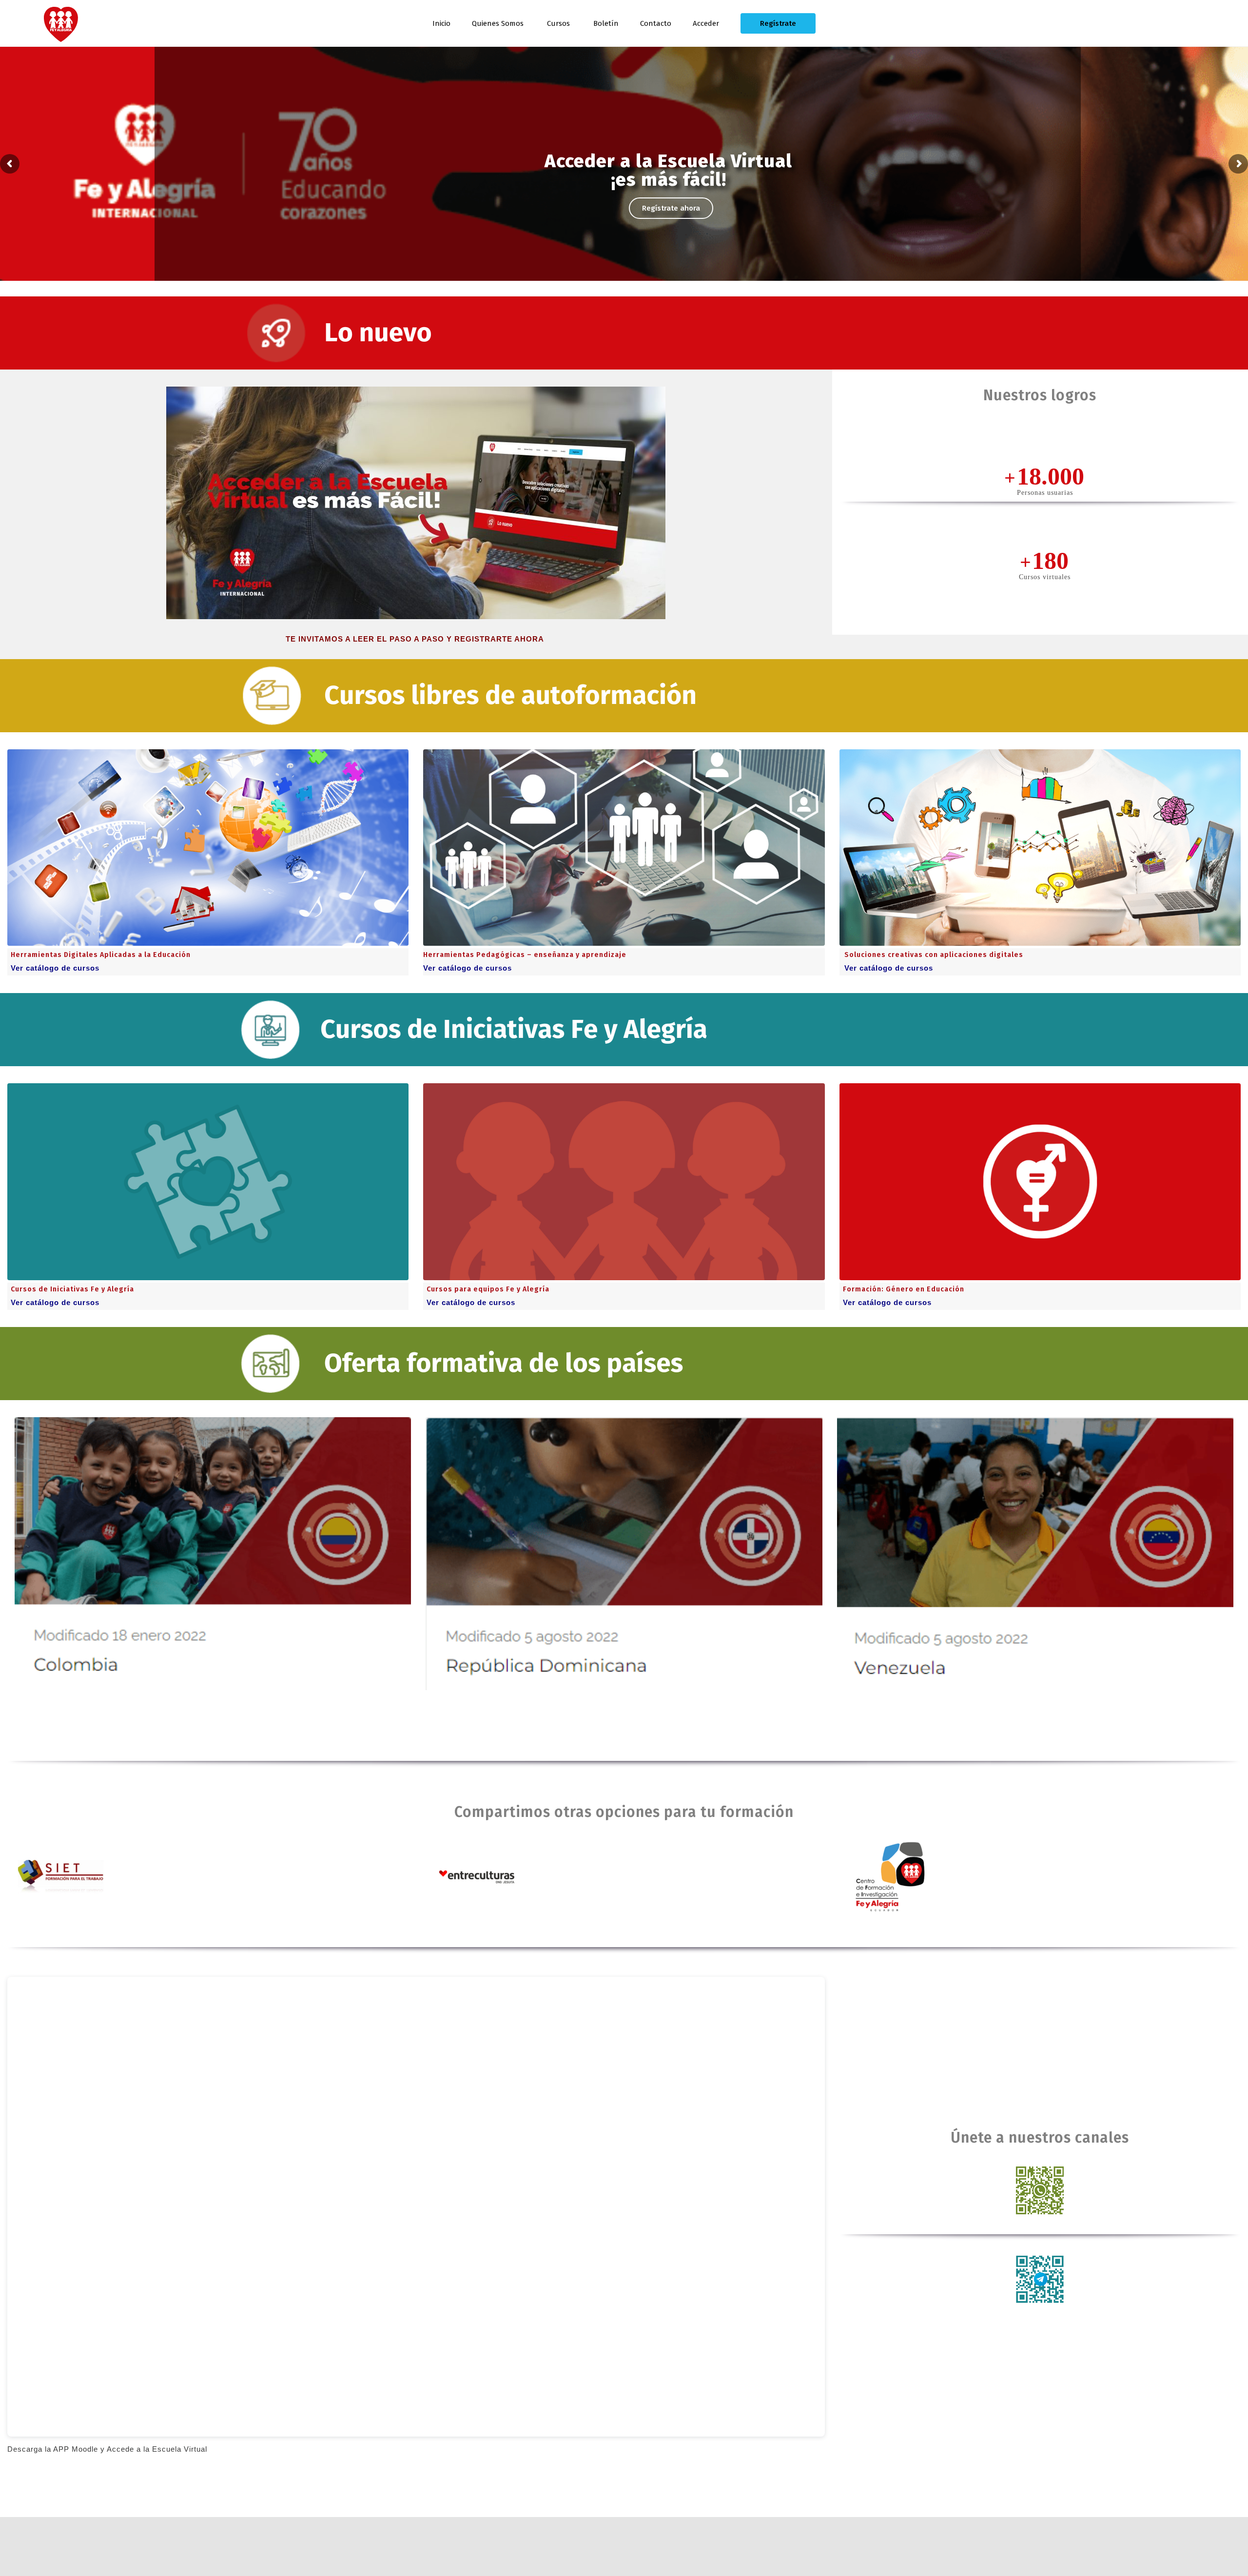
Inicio (441, 23)
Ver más (625, 211)
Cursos (558, 23)
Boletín (606, 23)
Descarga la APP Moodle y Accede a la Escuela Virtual (107, 2449)
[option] (213, 1554)
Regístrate (778, 23)
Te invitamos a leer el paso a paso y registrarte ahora (416, 639)
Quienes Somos (498, 23)
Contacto (656, 23)
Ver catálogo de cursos (55, 968)
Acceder (706, 23)
